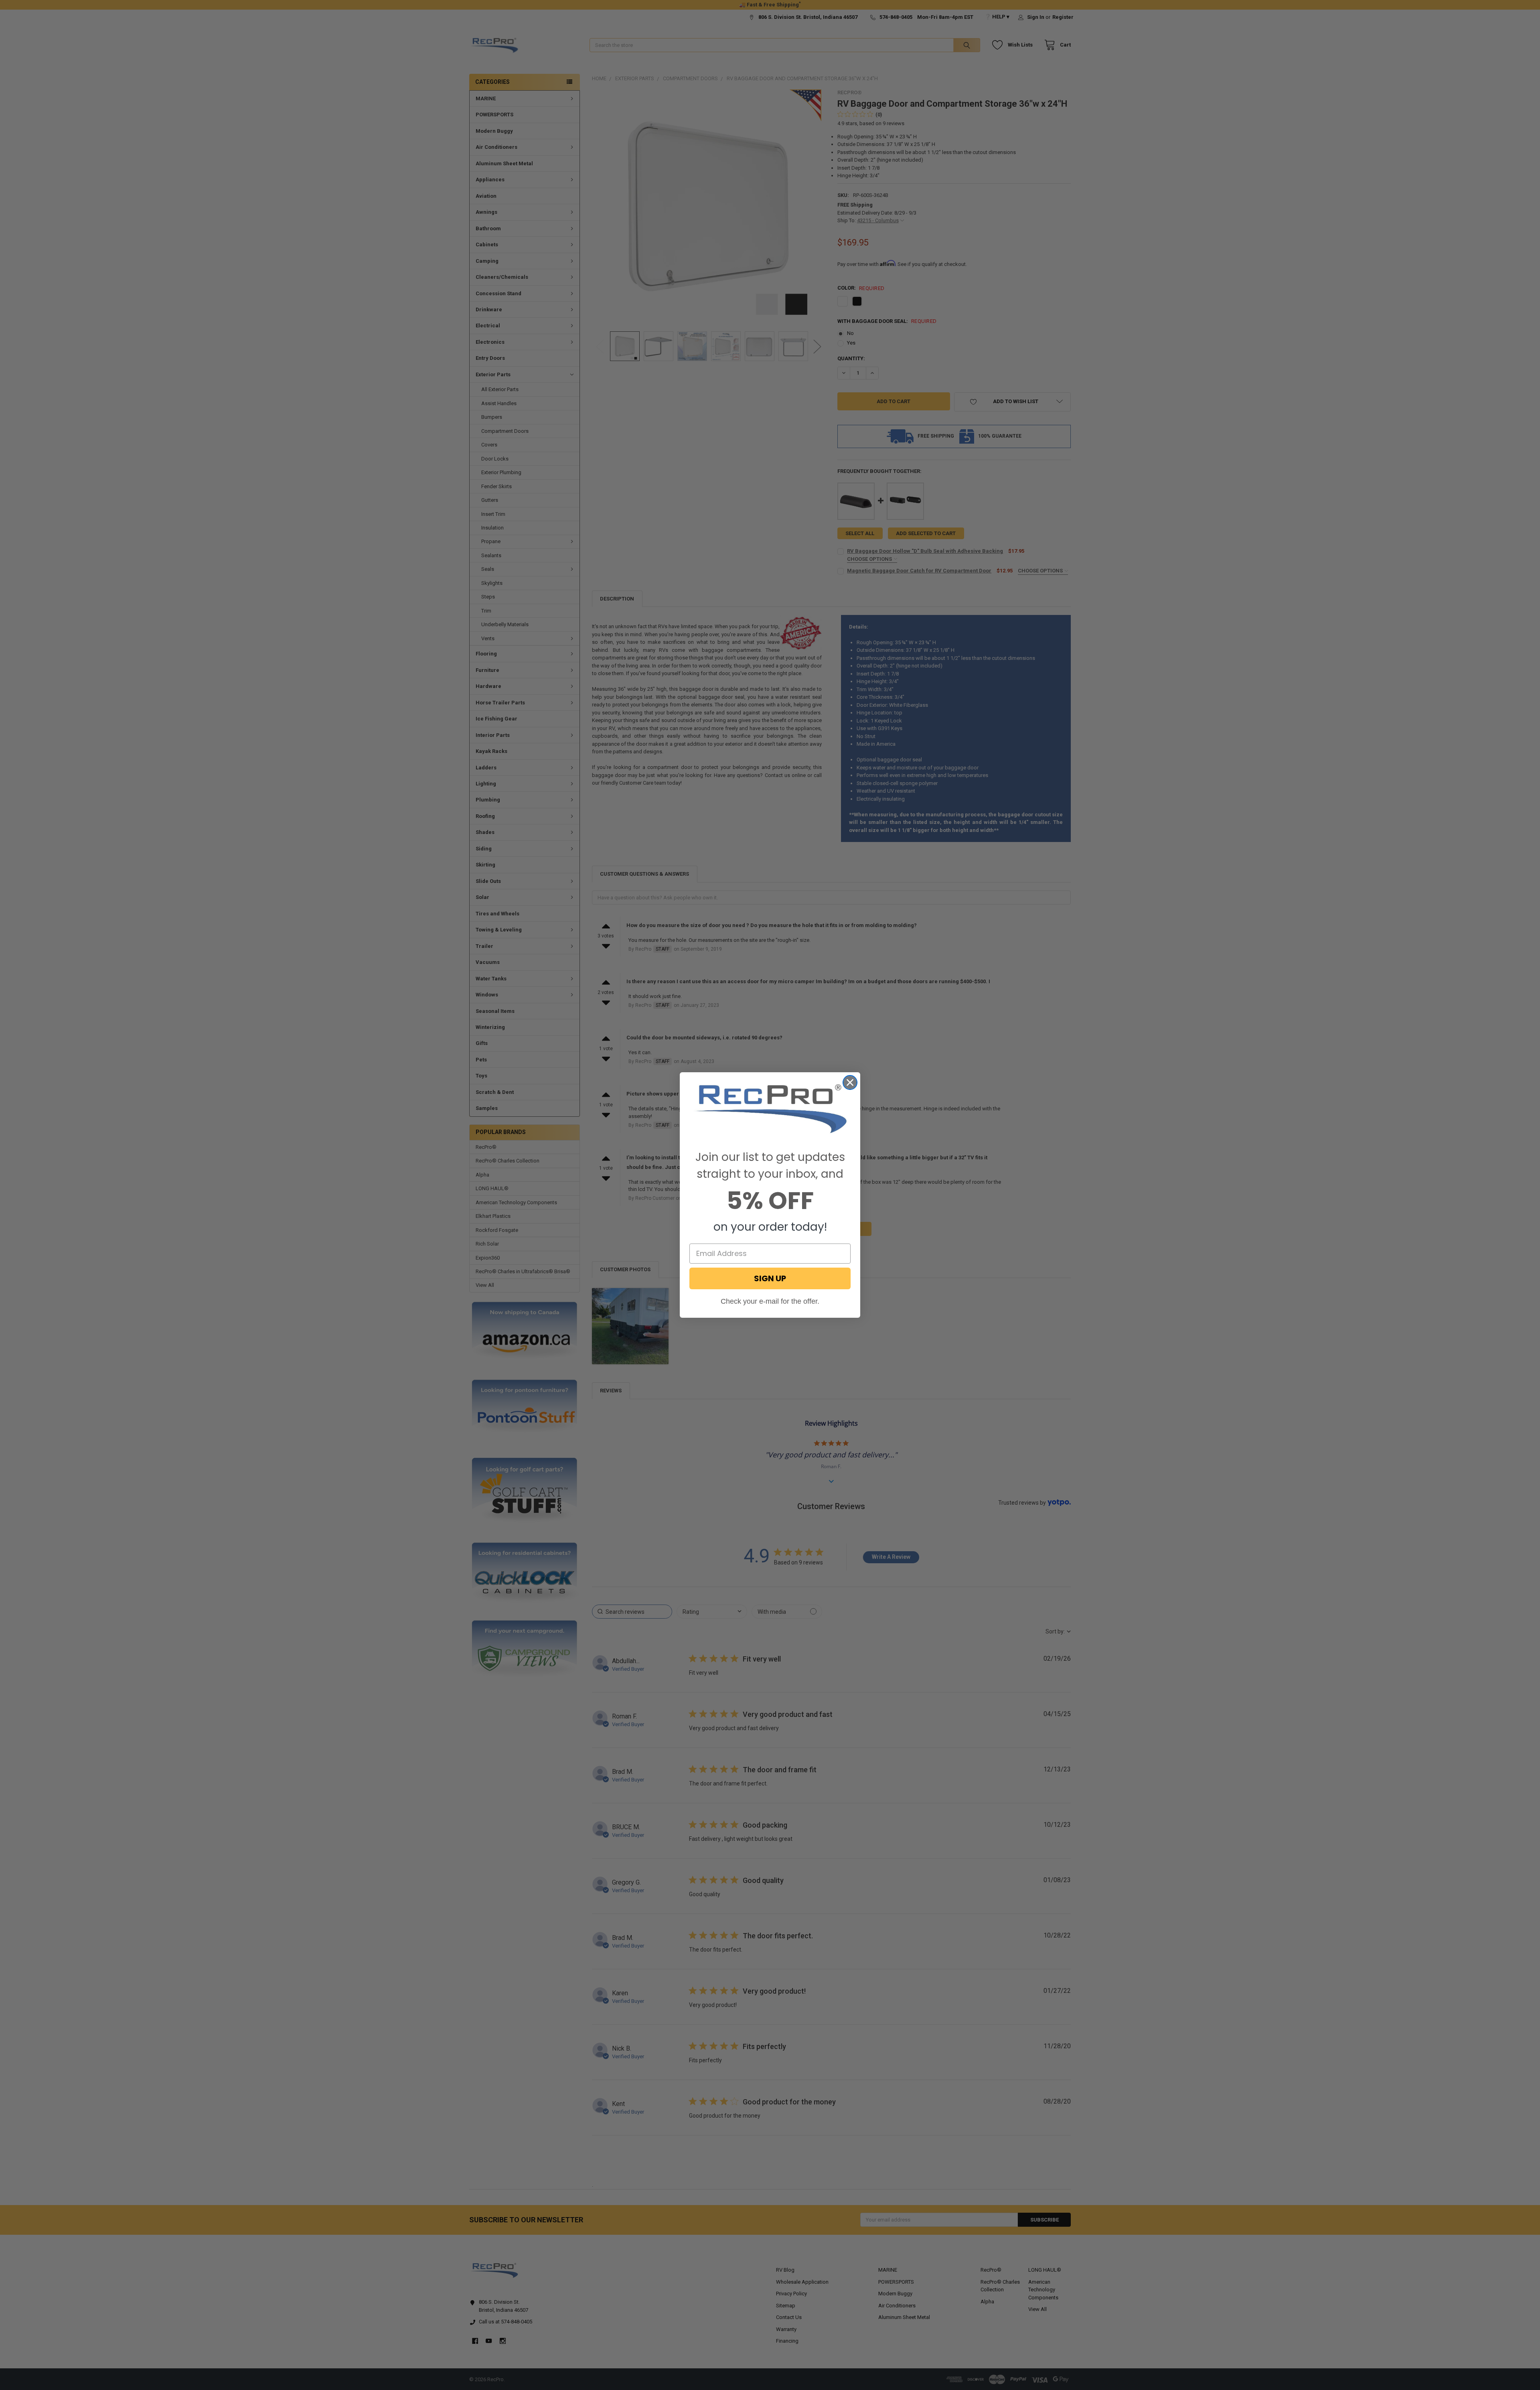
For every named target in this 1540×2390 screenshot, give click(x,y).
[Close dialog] (850, 1082)
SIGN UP (770, 1278)
